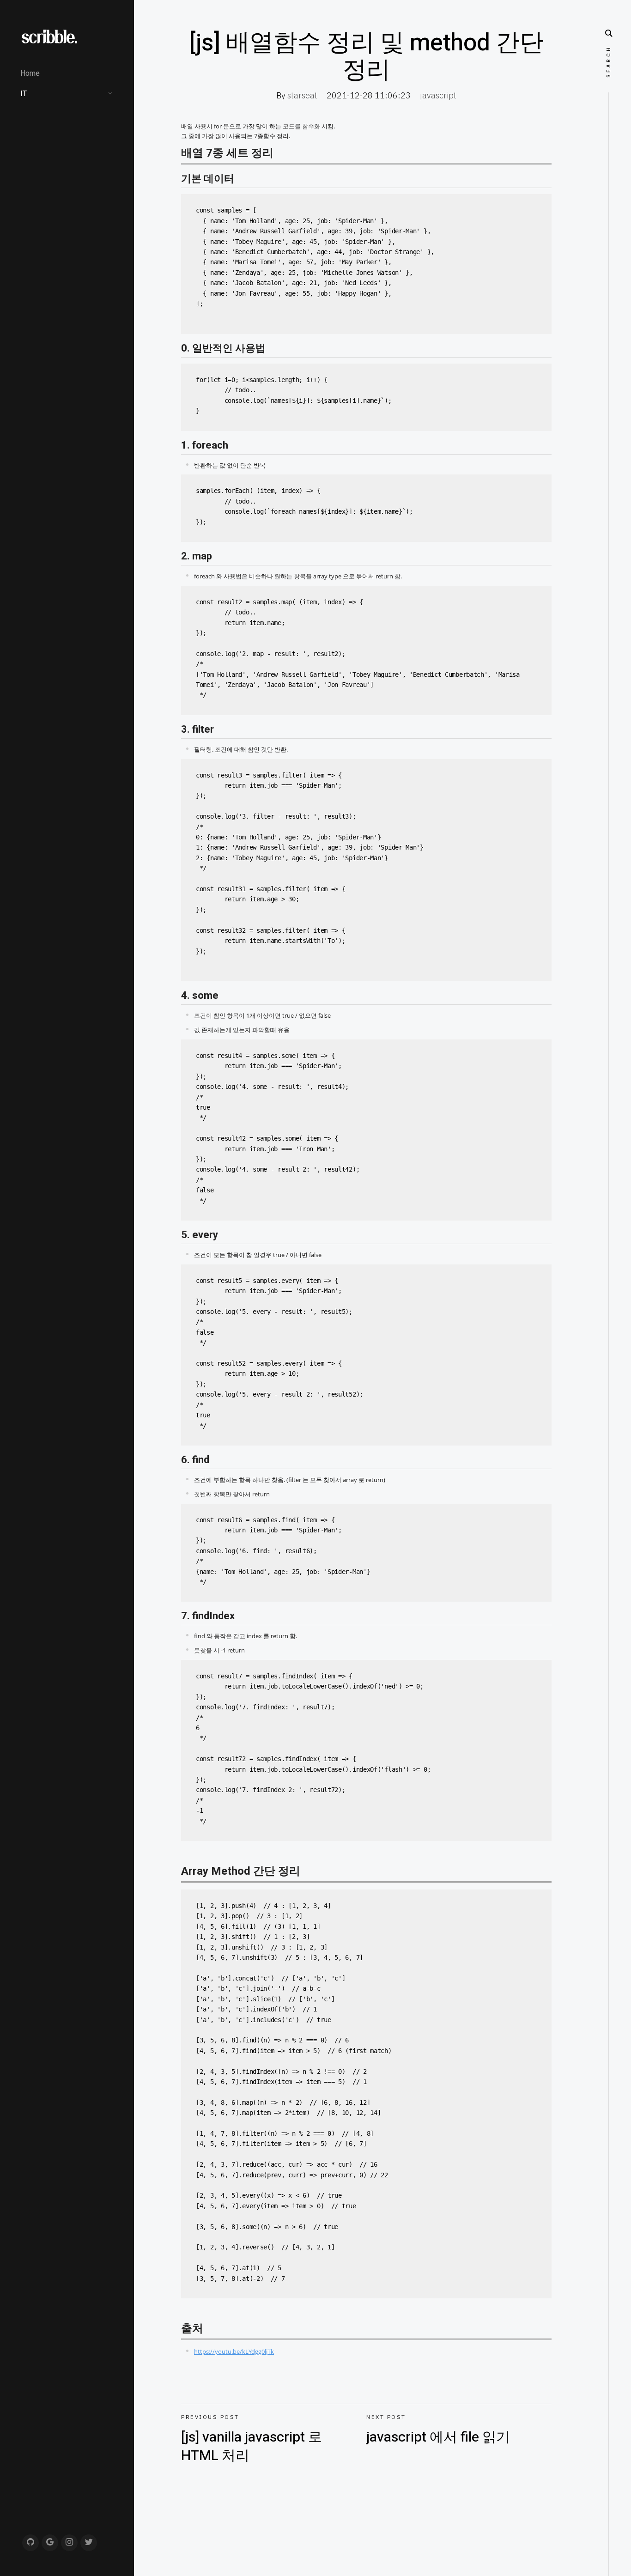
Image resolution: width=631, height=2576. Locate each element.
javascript (438, 95)
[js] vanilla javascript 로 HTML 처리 (252, 2440)
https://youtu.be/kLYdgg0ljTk (234, 2351)
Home (30, 73)
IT (24, 94)
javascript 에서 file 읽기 (438, 2430)
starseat (302, 95)
